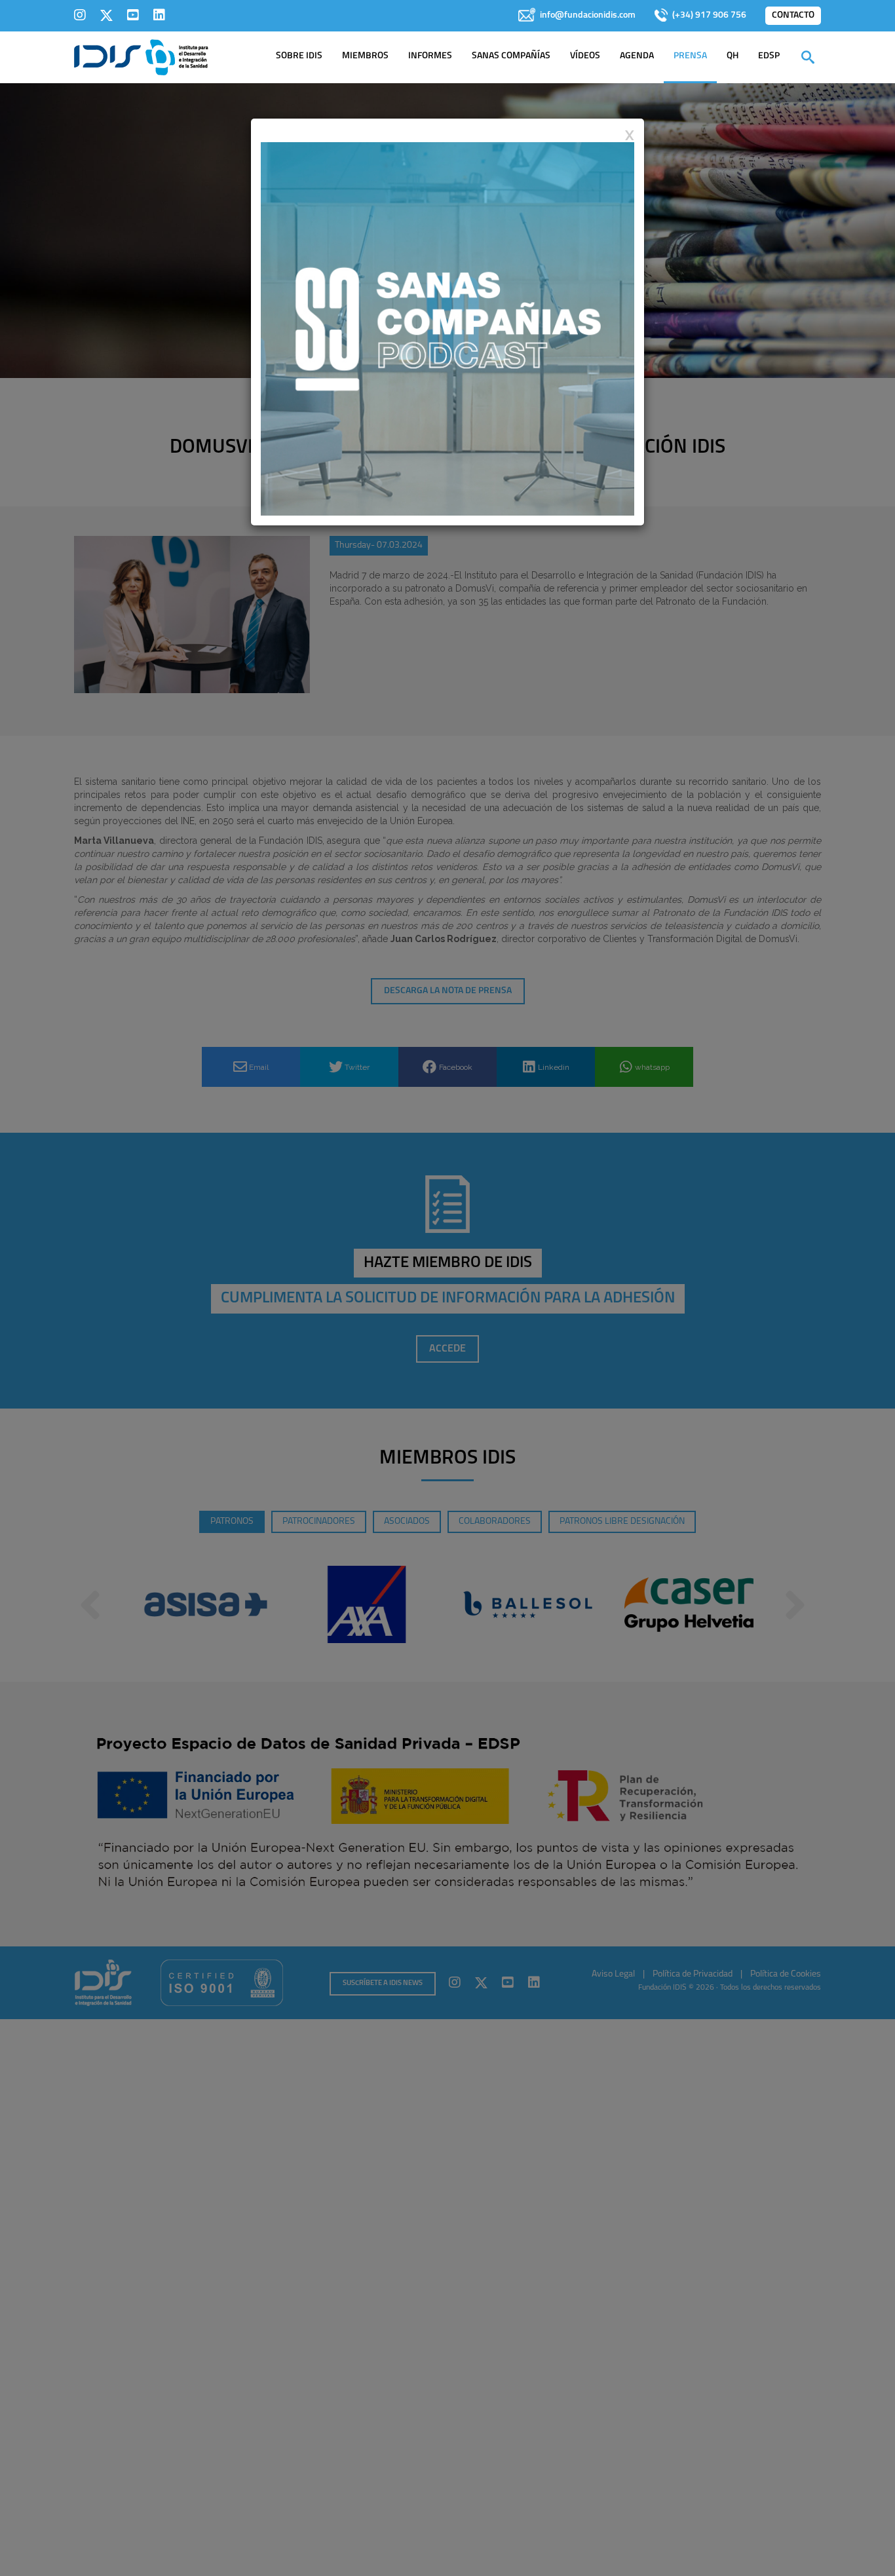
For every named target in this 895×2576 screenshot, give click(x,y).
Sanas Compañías (511, 56)
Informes (430, 56)
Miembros (365, 56)
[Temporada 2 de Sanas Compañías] (447, 328)
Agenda (637, 56)
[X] (106, 15)
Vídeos (585, 56)
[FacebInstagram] (80, 15)
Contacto (793, 15)
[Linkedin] (159, 15)
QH (733, 56)
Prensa (690, 56)
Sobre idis (299, 56)
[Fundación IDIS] (141, 56)
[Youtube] (133, 15)
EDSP (769, 56)
